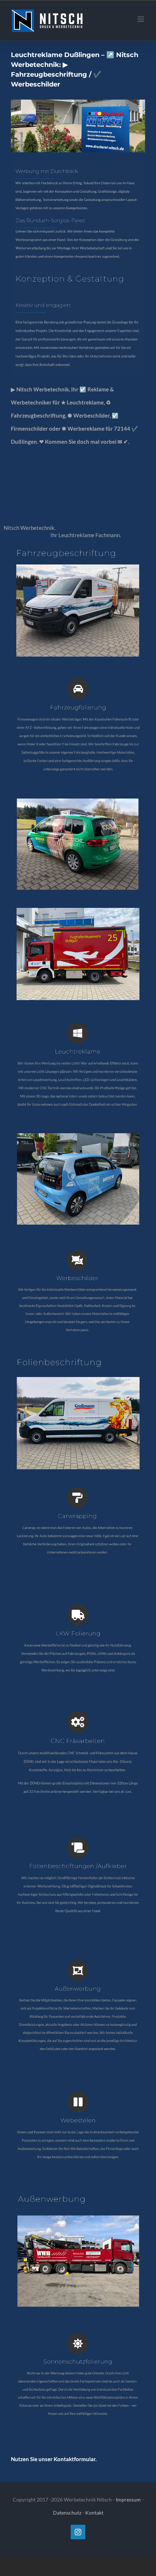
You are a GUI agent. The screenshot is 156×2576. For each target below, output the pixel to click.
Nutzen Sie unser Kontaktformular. (54, 2459)
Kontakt (94, 2513)
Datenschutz (67, 2513)
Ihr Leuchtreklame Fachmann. (87, 535)
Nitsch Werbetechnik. (31, 528)
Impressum (128, 2499)
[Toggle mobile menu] (141, 19)
